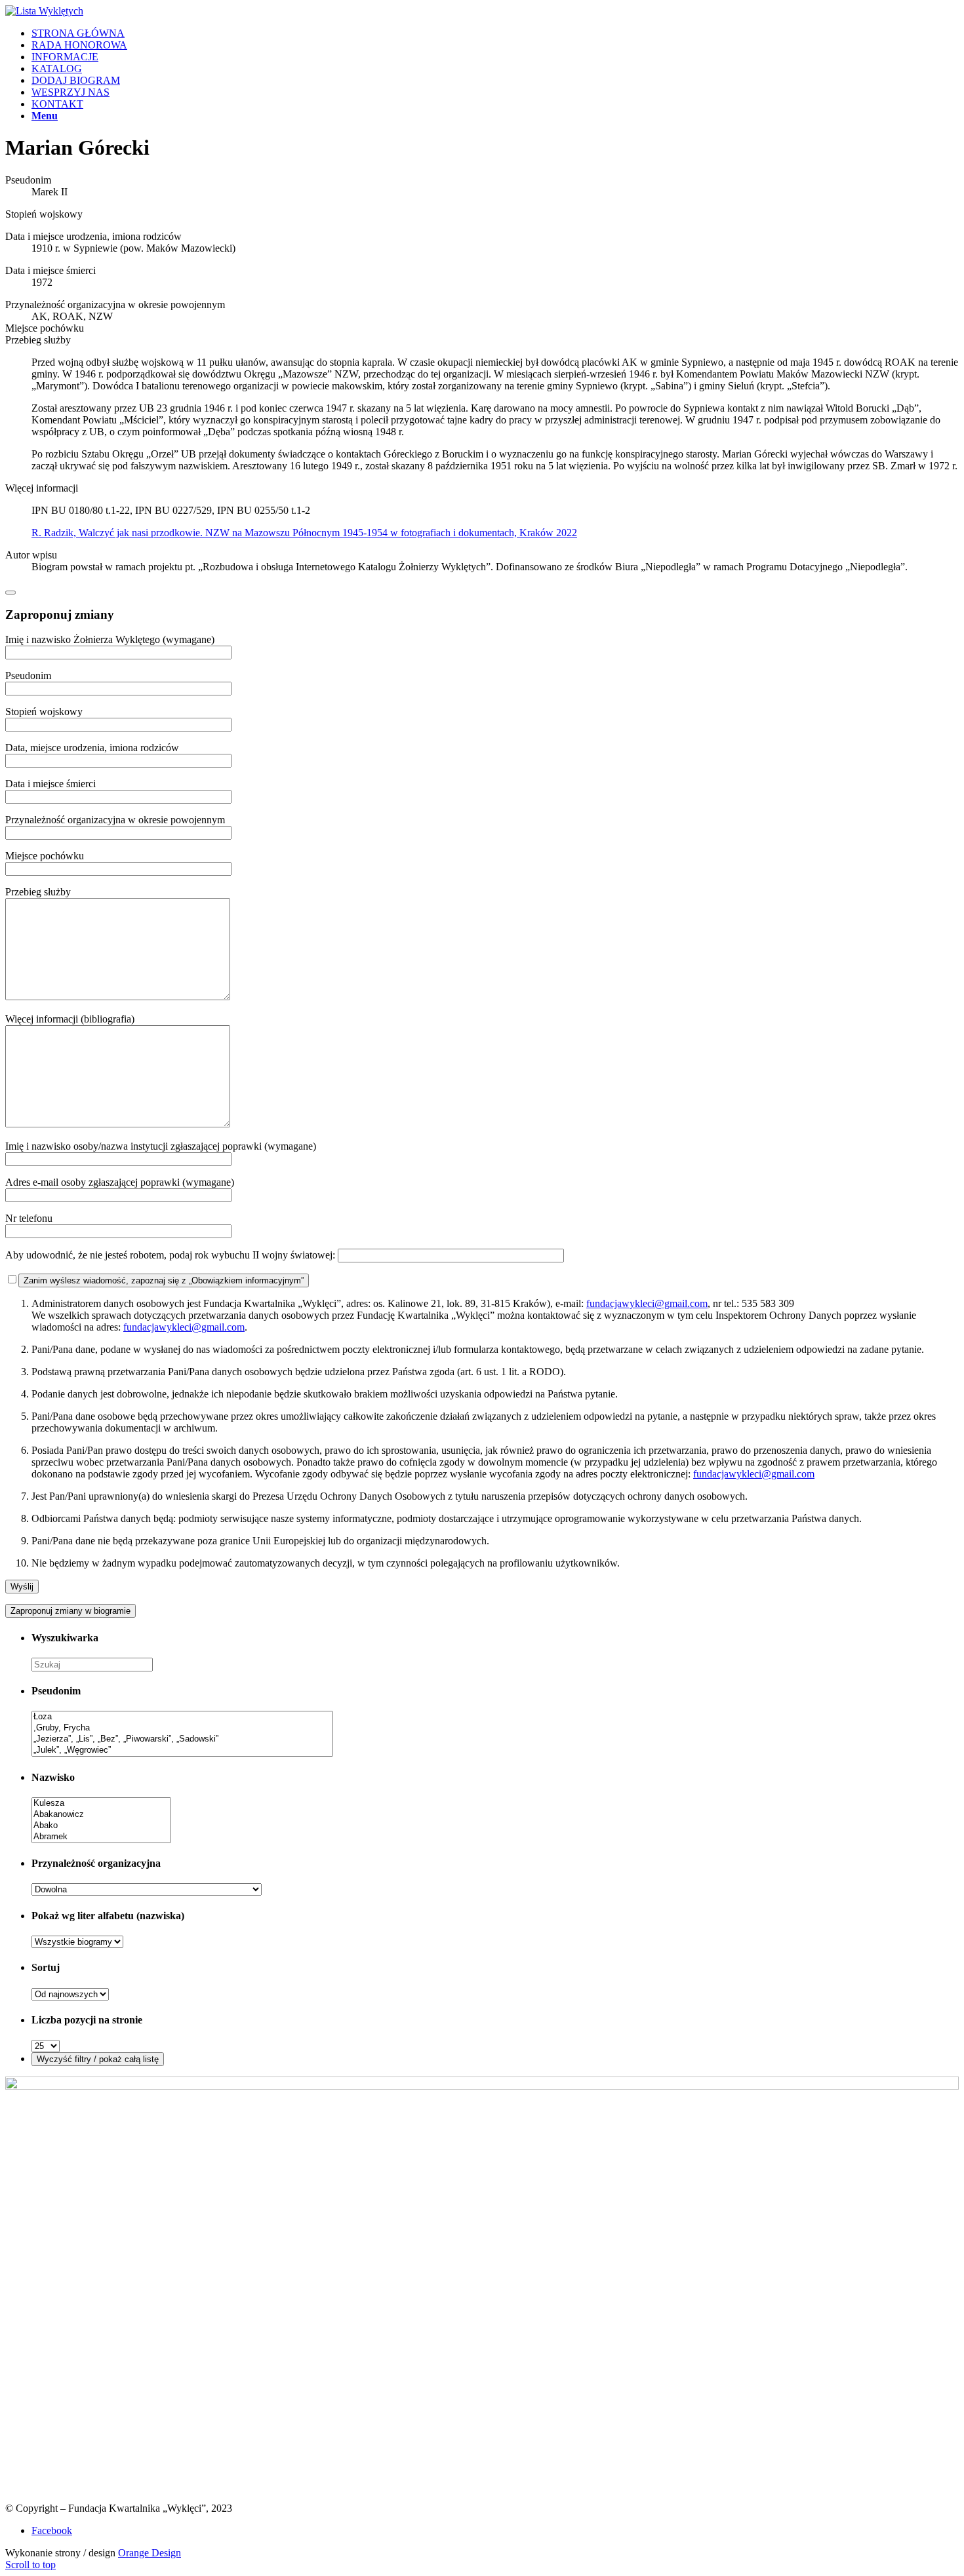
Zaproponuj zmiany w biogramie (70, 1611)
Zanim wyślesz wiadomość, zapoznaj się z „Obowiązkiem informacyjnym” (164, 1280)
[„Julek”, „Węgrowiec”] (182, 1750)
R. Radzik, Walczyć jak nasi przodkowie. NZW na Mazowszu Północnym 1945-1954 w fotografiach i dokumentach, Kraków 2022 (304, 533)
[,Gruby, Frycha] (182, 1728)
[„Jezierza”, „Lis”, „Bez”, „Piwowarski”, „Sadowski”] (182, 1739)
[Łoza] (182, 1717)
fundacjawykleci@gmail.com (647, 1303)
